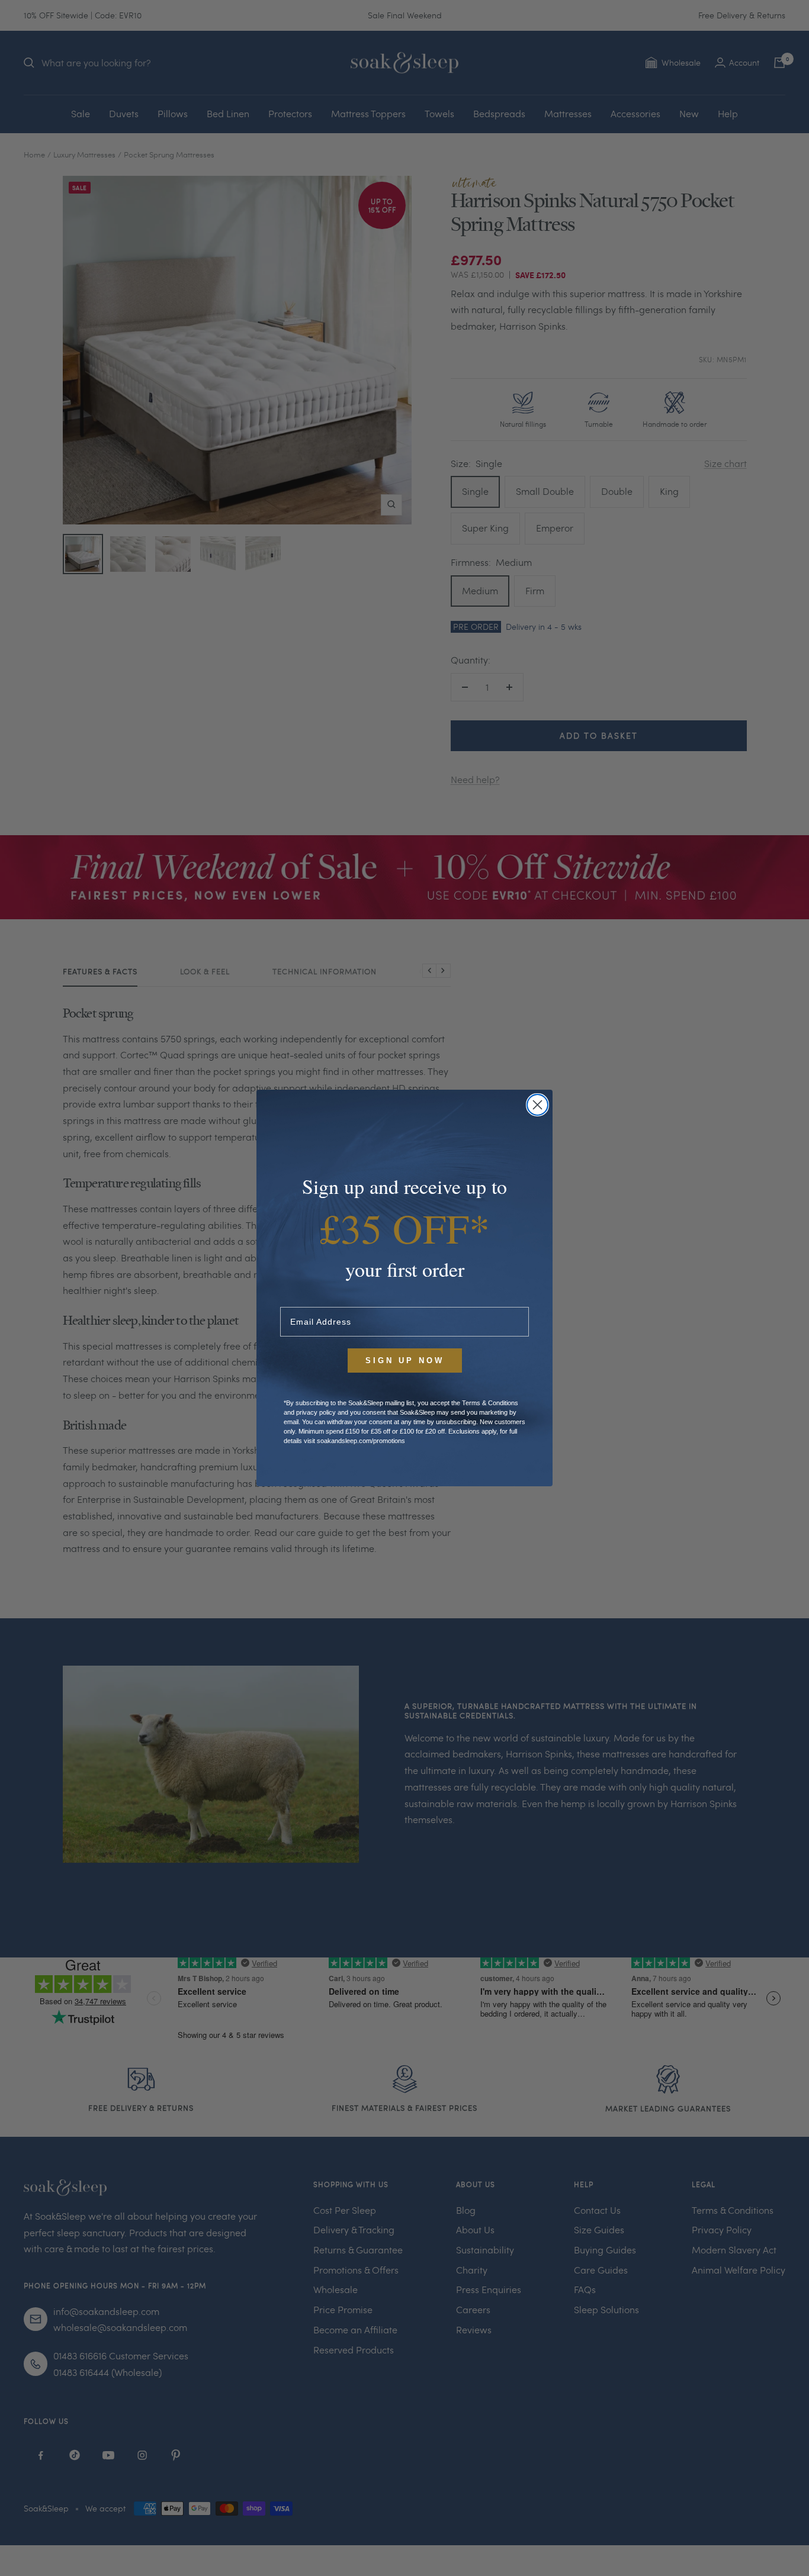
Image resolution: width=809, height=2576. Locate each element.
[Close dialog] (537, 1105)
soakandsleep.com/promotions (361, 1441)
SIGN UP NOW (405, 1361)
